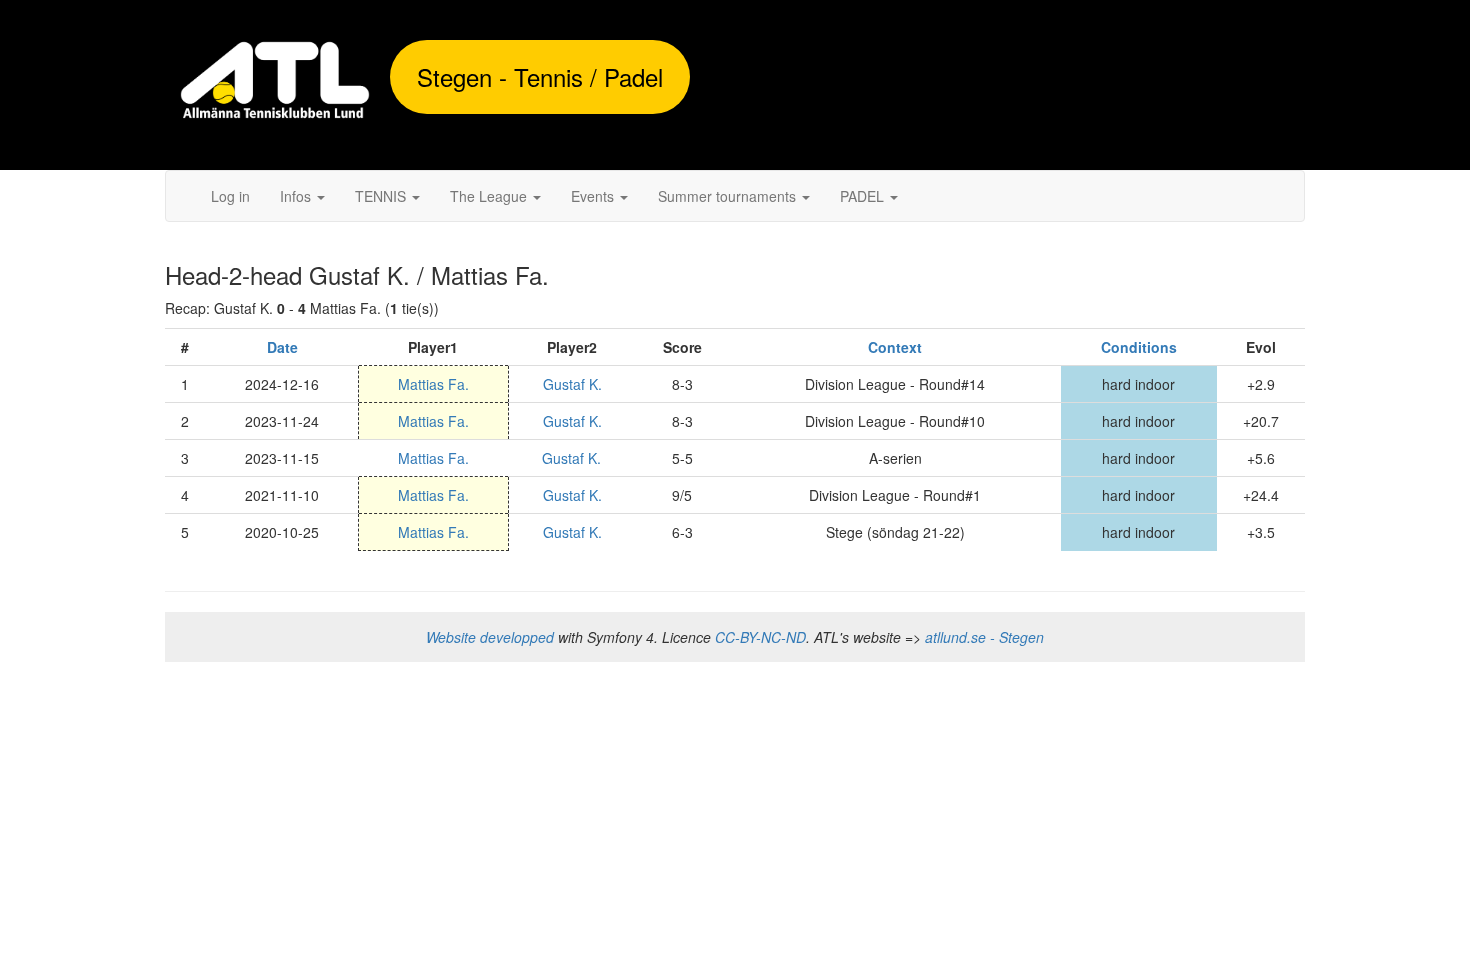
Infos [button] (297, 196)
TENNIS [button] (382, 196)
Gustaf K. (572, 384)
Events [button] (594, 196)
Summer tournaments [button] (729, 196)
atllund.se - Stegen (984, 637)
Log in (230, 196)
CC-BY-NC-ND (760, 637)
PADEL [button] (864, 196)
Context (895, 347)
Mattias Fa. (433, 384)
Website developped (490, 637)
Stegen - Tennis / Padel (540, 76)
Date (282, 347)
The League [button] (490, 196)
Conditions (1139, 347)
